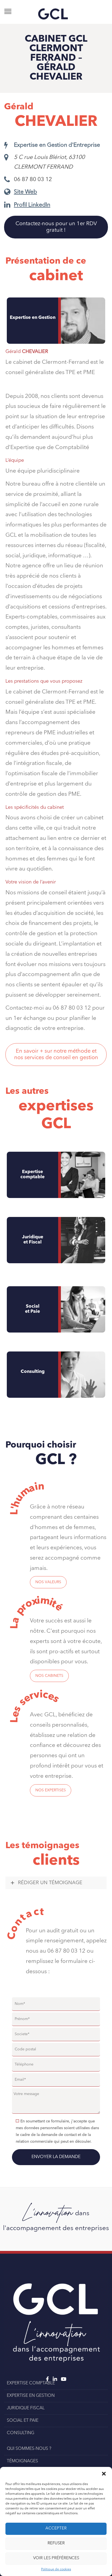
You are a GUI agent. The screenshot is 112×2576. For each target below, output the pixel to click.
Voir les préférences (56, 2558)
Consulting (33, 1372)
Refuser (56, 2543)
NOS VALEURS (48, 1582)
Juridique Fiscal (26, 2408)
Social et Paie (32, 1309)
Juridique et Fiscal (33, 1240)
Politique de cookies (56, 2570)
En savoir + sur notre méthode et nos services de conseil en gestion (56, 1055)
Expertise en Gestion (31, 2396)
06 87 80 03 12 (33, 180)
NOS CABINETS (49, 1676)
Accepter (56, 2528)
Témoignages (22, 2461)
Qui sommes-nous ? (29, 2449)
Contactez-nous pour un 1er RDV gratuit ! (56, 227)
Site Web (25, 192)
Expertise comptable (32, 1174)
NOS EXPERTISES (51, 1790)
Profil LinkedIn (32, 205)
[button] (104, 2474)
